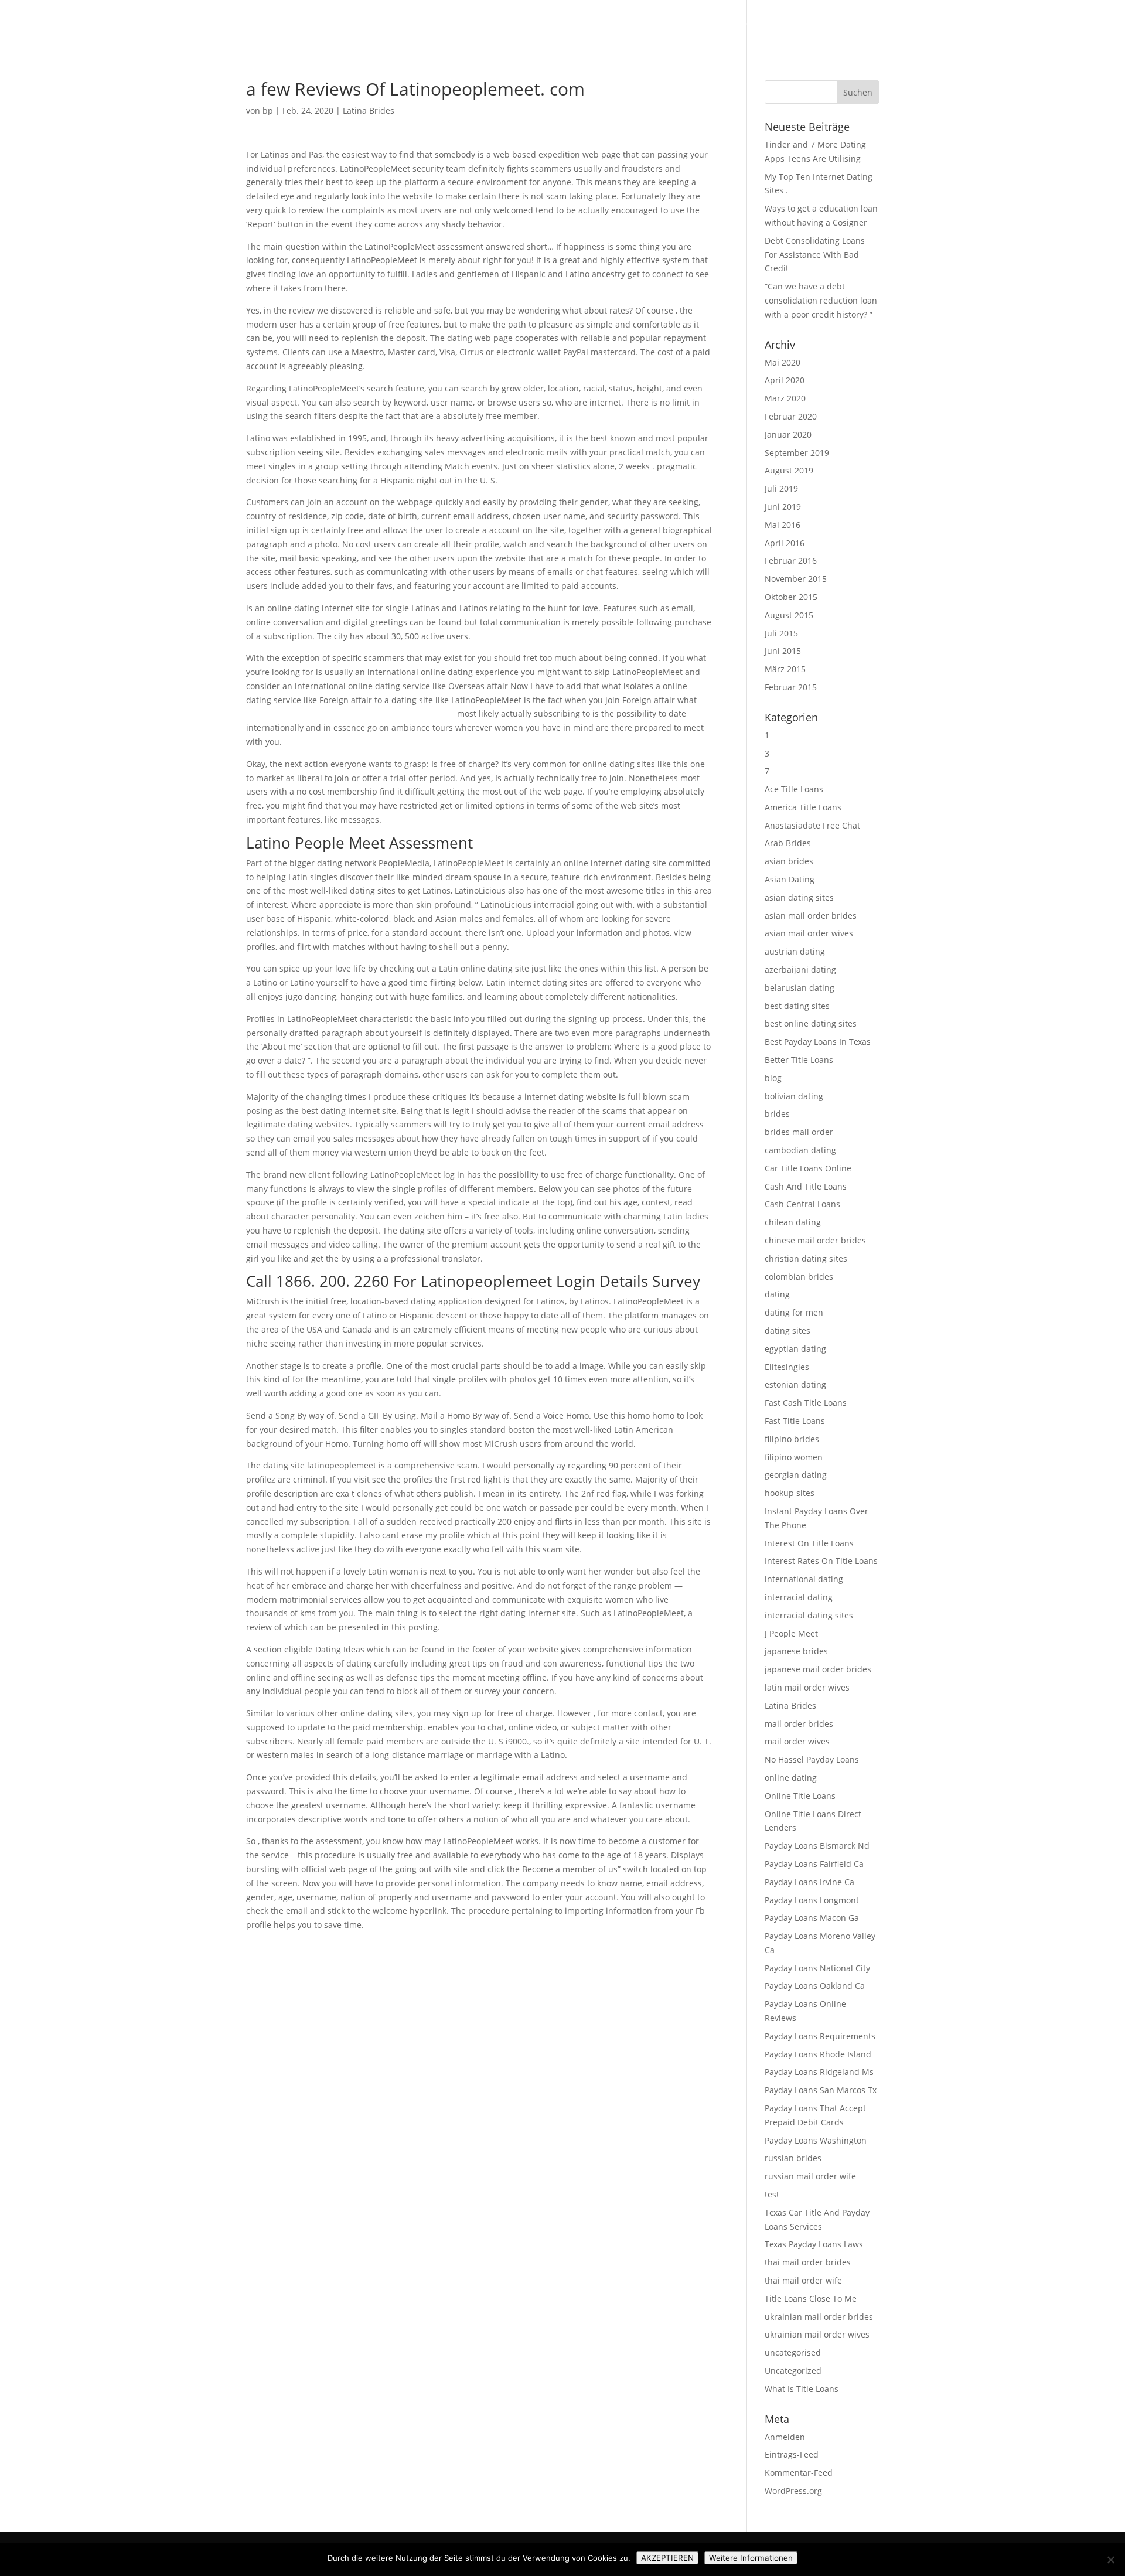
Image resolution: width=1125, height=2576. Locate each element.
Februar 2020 (791, 416)
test (772, 2194)
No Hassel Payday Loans (812, 1759)
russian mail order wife (810, 2176)
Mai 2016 (783, 525)
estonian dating (795, 1384)
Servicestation (1078, 24)
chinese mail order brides (815, 1240)
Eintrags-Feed (792, 2454)
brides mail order (799, 1132)
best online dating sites (811, 1023)
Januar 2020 (788, 435)
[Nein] (1110, 2560)
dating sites (787, 1330)
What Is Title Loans (802, 2389)
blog (773, 1078)
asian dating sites (799, 897)
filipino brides (792, 1439)
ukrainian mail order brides (819, 2317)
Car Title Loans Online (808, 1168)
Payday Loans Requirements (820, 2036)
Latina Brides (369, 110)
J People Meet (791, 1633)
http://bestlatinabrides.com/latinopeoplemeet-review (350, 713)
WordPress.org (793, 2491)
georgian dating (796, 1475)
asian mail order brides (811, 916)
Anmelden (785, 2437)
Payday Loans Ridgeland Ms (819, 2072)
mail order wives (797, 1741)
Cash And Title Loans (806, 1186)
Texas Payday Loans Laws (814, 2244)
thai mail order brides (808, 2262)
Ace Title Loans (794, 789)
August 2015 (789, 615)
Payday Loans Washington (816, 2140)
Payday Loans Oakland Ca (815, 1986)
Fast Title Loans (795, 1421)
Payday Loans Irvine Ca (809, 1882)
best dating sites (797, 1006)
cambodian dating (800, 1150)
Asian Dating (790, 879)
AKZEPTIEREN (667, 2558)
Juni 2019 (783, 507)
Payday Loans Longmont (812, 1900)
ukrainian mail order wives (817, 2334)
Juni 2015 (783, 651)
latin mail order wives (807, 1687)
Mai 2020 (783, 362)
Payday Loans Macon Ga (812, 1918)
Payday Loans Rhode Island (818, 2054)
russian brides (793, 2158)
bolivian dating (794, 1096)
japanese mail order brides (818, 1669)
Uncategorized (793, 2371)
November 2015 (796, 579)
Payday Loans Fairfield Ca (814, 1864)
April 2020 (785, 380)
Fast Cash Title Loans (806, 1403)
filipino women (794, 1457)
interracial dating (799, 1597)
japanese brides (796, 1651)
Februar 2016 (791, 560)
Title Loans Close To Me (811, 2299)
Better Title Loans (799, 1060)
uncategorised (793, 2352)
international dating (804, 1579)
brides (777, 1114)
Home (599, 24)
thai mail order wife (803, 2280)
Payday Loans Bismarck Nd (817, 1846)
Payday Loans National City (817, 1968)
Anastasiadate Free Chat (812, 825)
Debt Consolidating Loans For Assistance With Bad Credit (815, 255)
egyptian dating (795, 1349)
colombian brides (799, 1277)
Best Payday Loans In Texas (818, 1042)
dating (777, 1294)
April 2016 (785, 543)
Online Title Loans (800, 1796)
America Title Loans (803, 807)
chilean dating (793, 1222)
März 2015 (785, 669)
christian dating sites (806, 1258)
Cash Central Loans (802, 1204)
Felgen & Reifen (655, 24)
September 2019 (797, 453)
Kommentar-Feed (799, 2473)
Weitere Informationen (751, 2558)
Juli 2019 (781, 488)
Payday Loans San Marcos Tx (821, 2090)
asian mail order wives (809, 933)
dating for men (794, 1312)
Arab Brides (788, 843)
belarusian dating (800, 988)
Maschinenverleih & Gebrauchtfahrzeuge (780, 24)
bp (268, 110)
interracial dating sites (809, 1615)
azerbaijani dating (800, 970)
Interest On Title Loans (809, 1543)
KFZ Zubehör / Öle (911, 24)
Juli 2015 (781, 633)
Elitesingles (787, 1367)
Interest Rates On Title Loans (821, 1561)
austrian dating (795, 951)
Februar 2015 (791, 687)
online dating (791, 1778)
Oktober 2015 (791, 597)
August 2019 (789, 470)
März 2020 (785, 398)
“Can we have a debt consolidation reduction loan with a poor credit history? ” (821, 300)
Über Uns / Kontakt (998, 24)
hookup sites (790, 1493)
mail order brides (799, 1724)
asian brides (789, 861)
